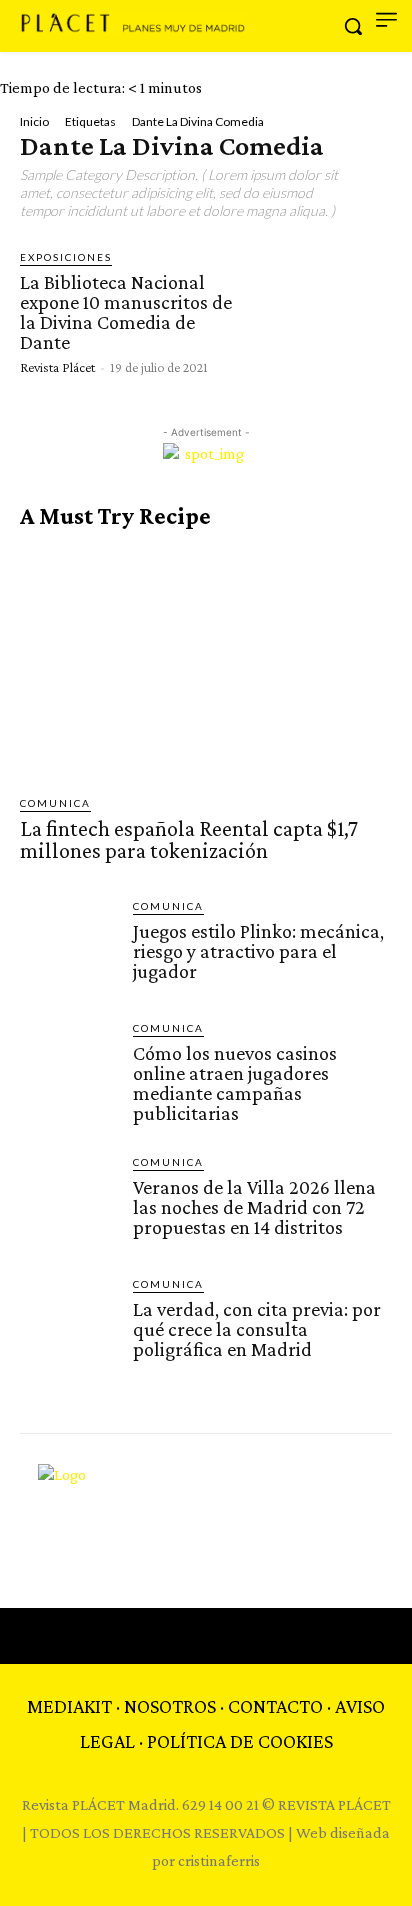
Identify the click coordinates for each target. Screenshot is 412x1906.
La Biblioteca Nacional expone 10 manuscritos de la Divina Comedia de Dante (126, 312)
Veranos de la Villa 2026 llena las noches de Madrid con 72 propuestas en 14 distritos (254, 1207)
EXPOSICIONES (66, 257)
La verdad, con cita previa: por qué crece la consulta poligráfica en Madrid (257, 1329)
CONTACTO (275, 1706)
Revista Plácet (57, 367)
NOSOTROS (170, 1706)
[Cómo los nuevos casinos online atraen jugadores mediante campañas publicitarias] (68, 1068)
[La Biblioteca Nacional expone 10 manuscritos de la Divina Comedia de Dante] (321, 310)
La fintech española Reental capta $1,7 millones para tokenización (189, 839)
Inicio (34, 121)
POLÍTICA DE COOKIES (240, 1741)
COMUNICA (55, 803)
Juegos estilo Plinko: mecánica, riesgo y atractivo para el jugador (258, 951)
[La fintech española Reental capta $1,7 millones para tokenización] (206, 663)
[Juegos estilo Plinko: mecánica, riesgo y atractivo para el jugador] (68, 946)
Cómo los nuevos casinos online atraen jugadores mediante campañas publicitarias (235, 1083)
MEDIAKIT (69, 1706)
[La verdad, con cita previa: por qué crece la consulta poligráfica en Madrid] (68, 1324)
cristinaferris (219, 1860)
